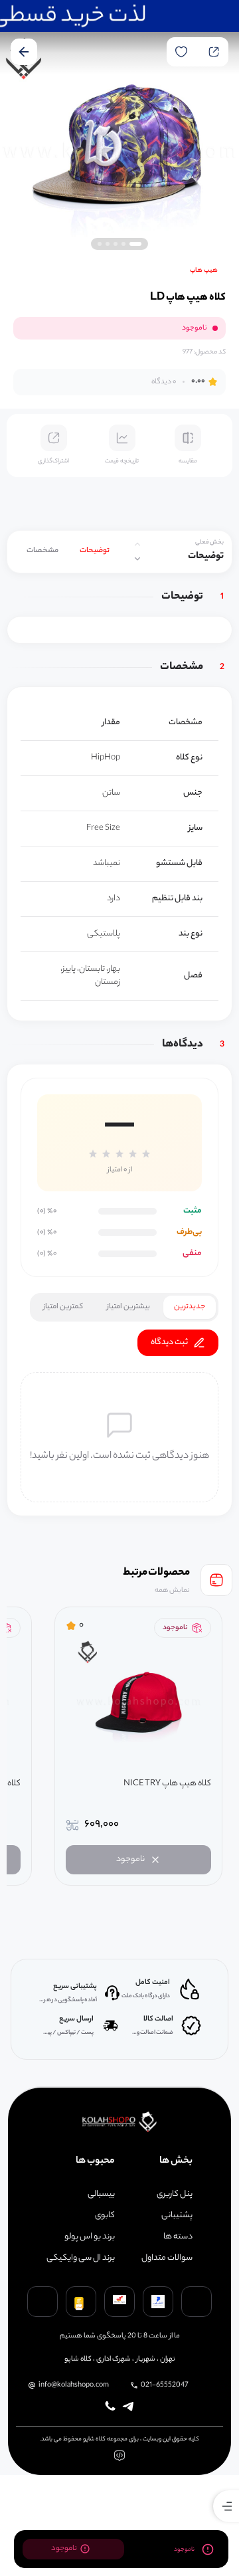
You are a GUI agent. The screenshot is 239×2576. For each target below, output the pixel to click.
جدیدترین (190, 1307)
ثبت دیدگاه (169, 1342)
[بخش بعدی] (137, 559)
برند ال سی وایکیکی (81, 2258)
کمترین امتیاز (63, 1307)
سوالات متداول (167, 2258)
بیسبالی (101, 2195)
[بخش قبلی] (137, 544)
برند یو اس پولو (90, 2237)
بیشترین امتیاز (128, 1307)
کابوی (105, 2216)
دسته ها (178, 2237)
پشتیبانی (177, 2216)
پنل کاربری (175, 2195)
